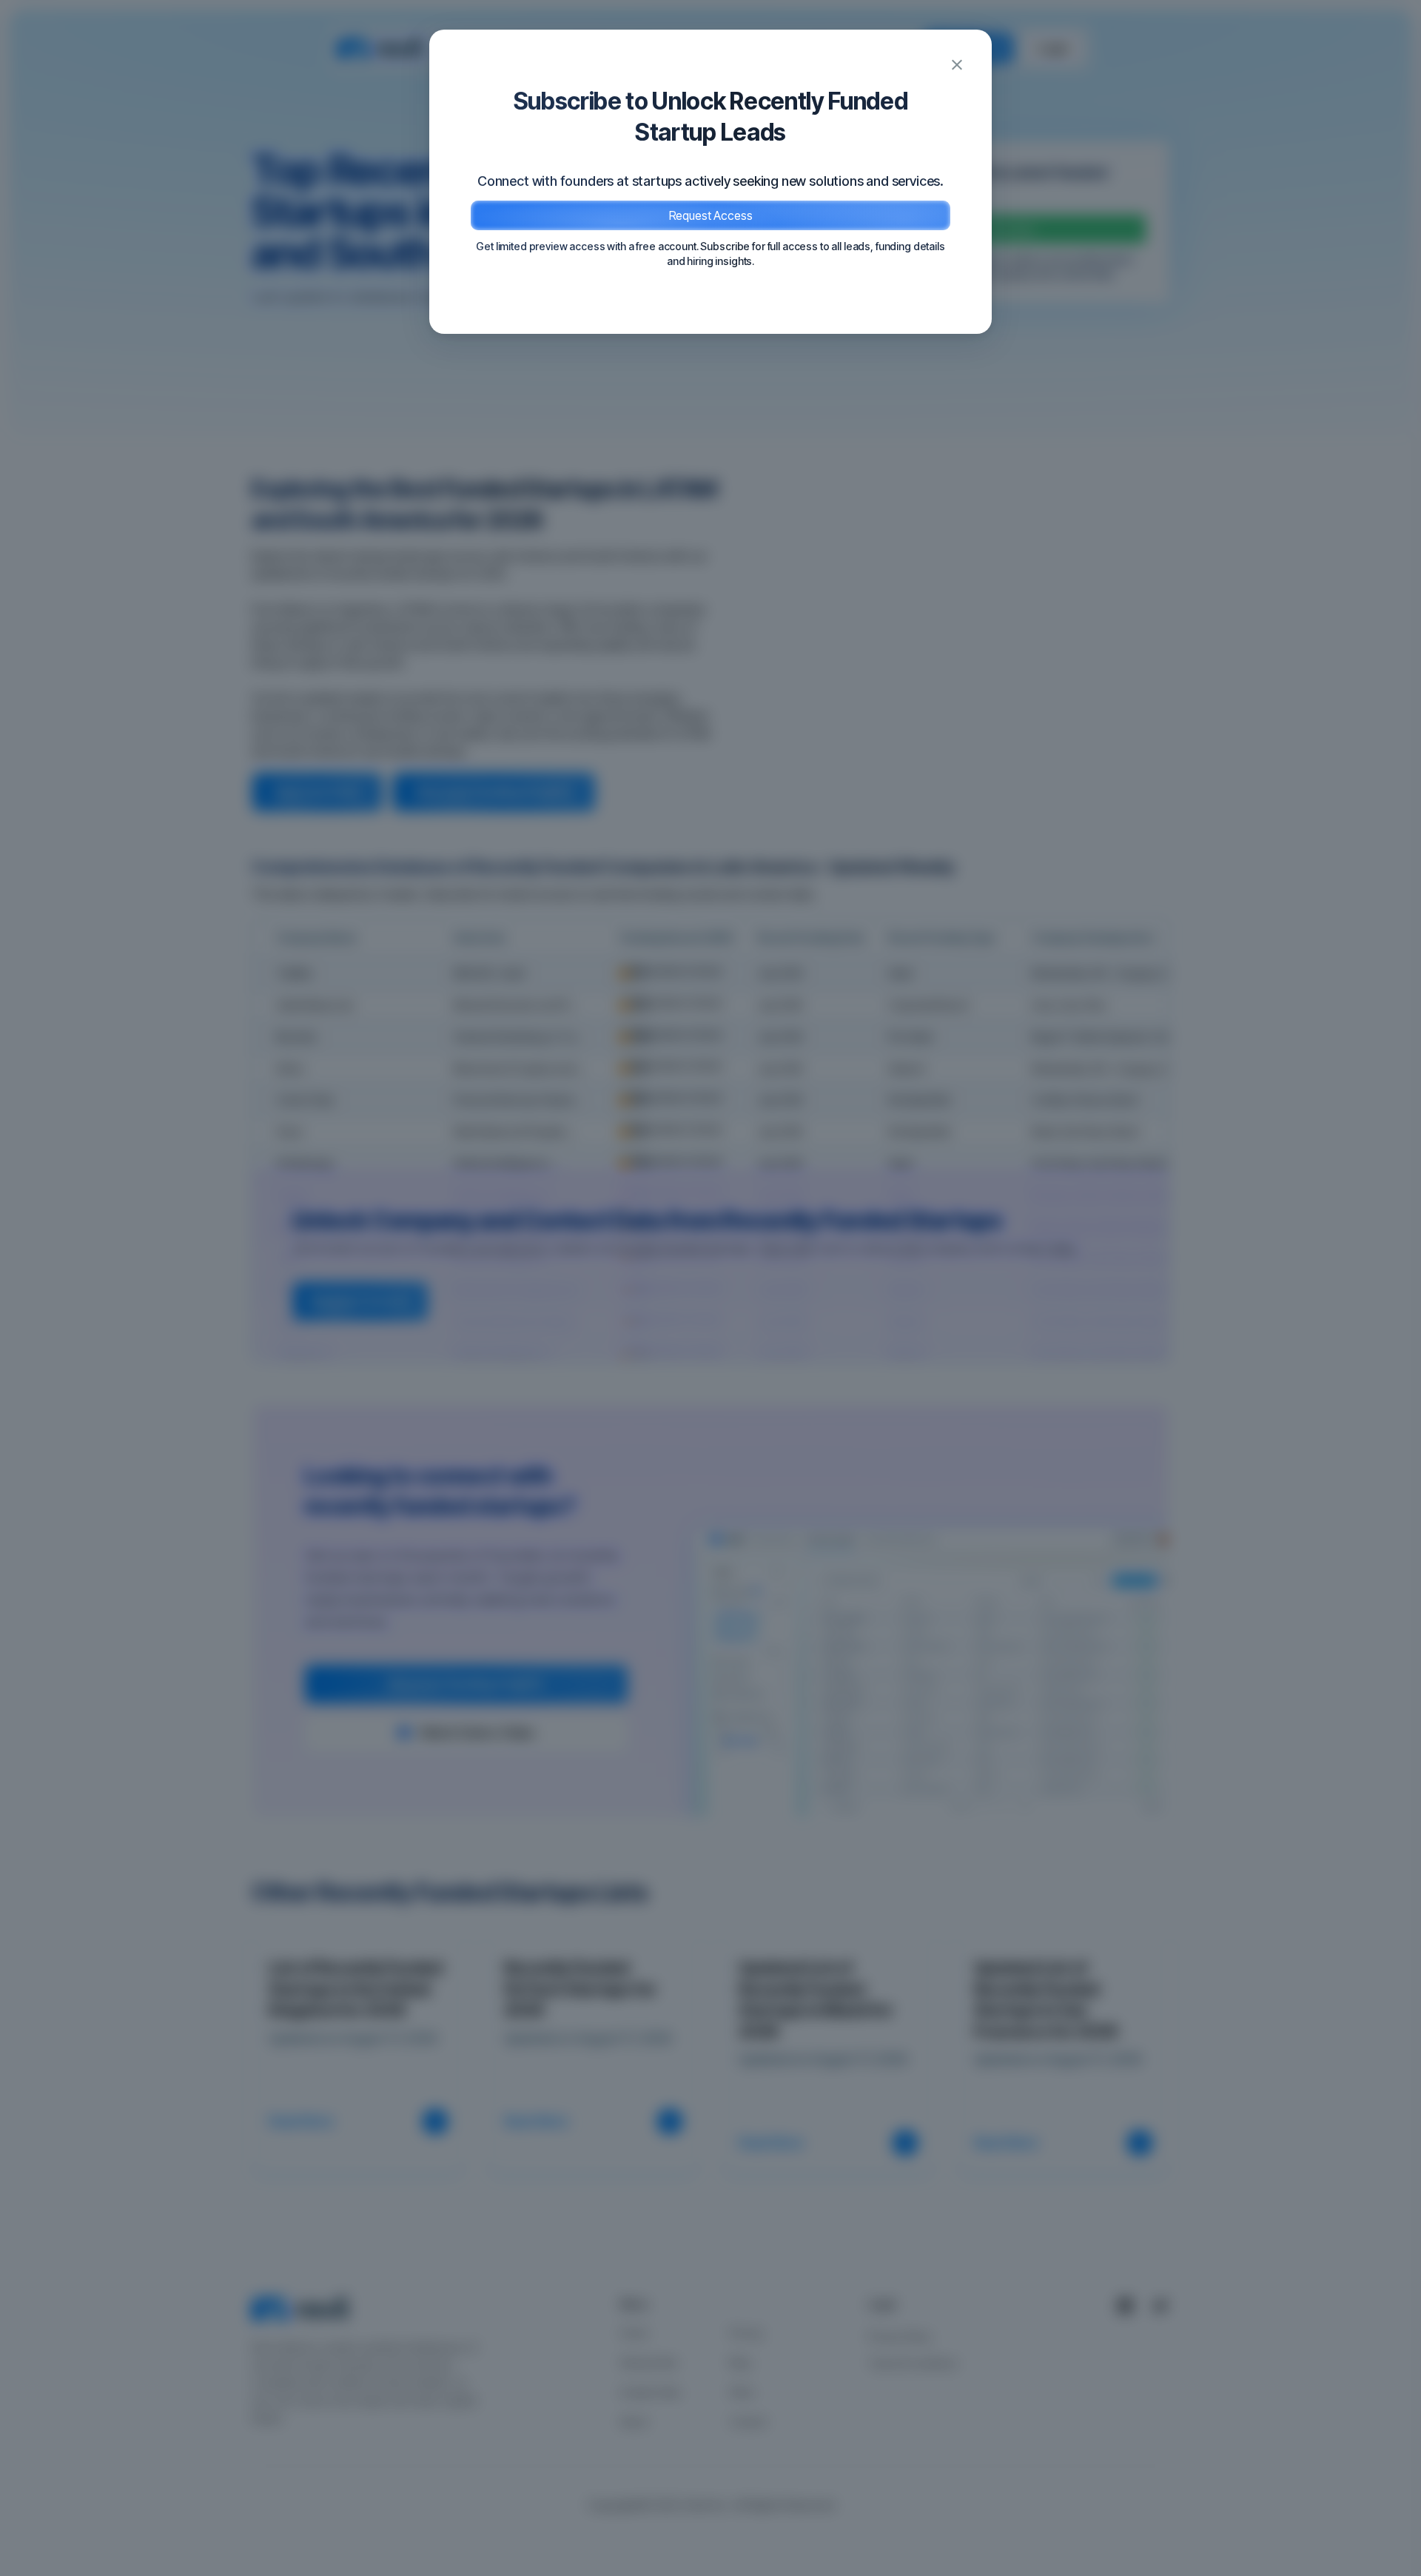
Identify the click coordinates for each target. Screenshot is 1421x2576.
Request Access (711, 215)
